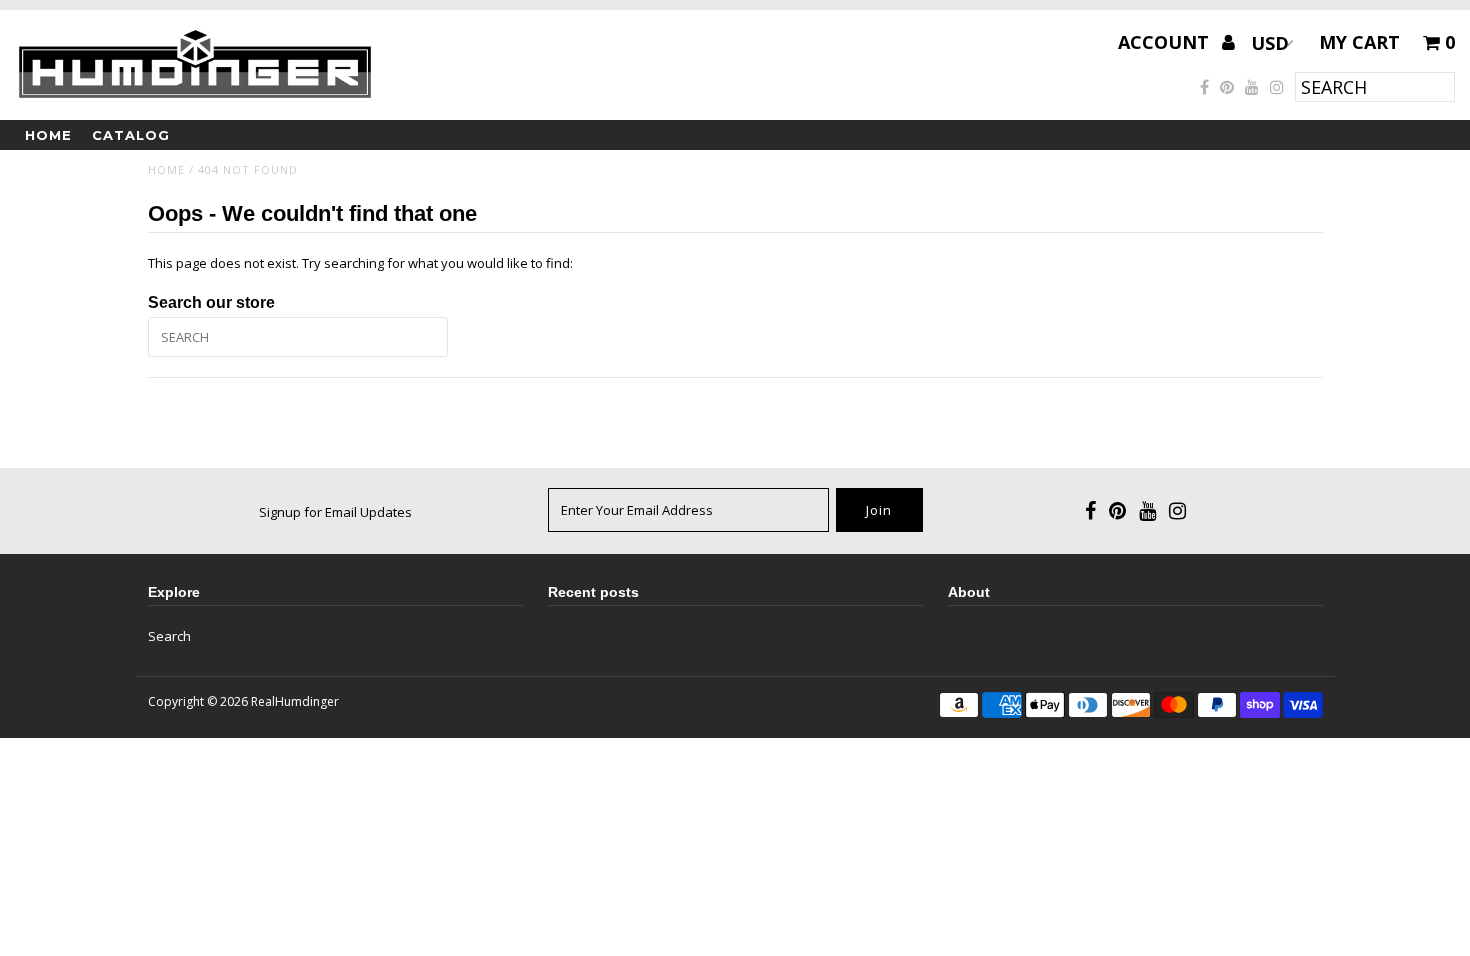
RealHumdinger (295, 701)
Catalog (131, 135)
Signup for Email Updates (335, 512)
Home (48, 135)
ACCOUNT (1166, 42)
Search (169, 636)
